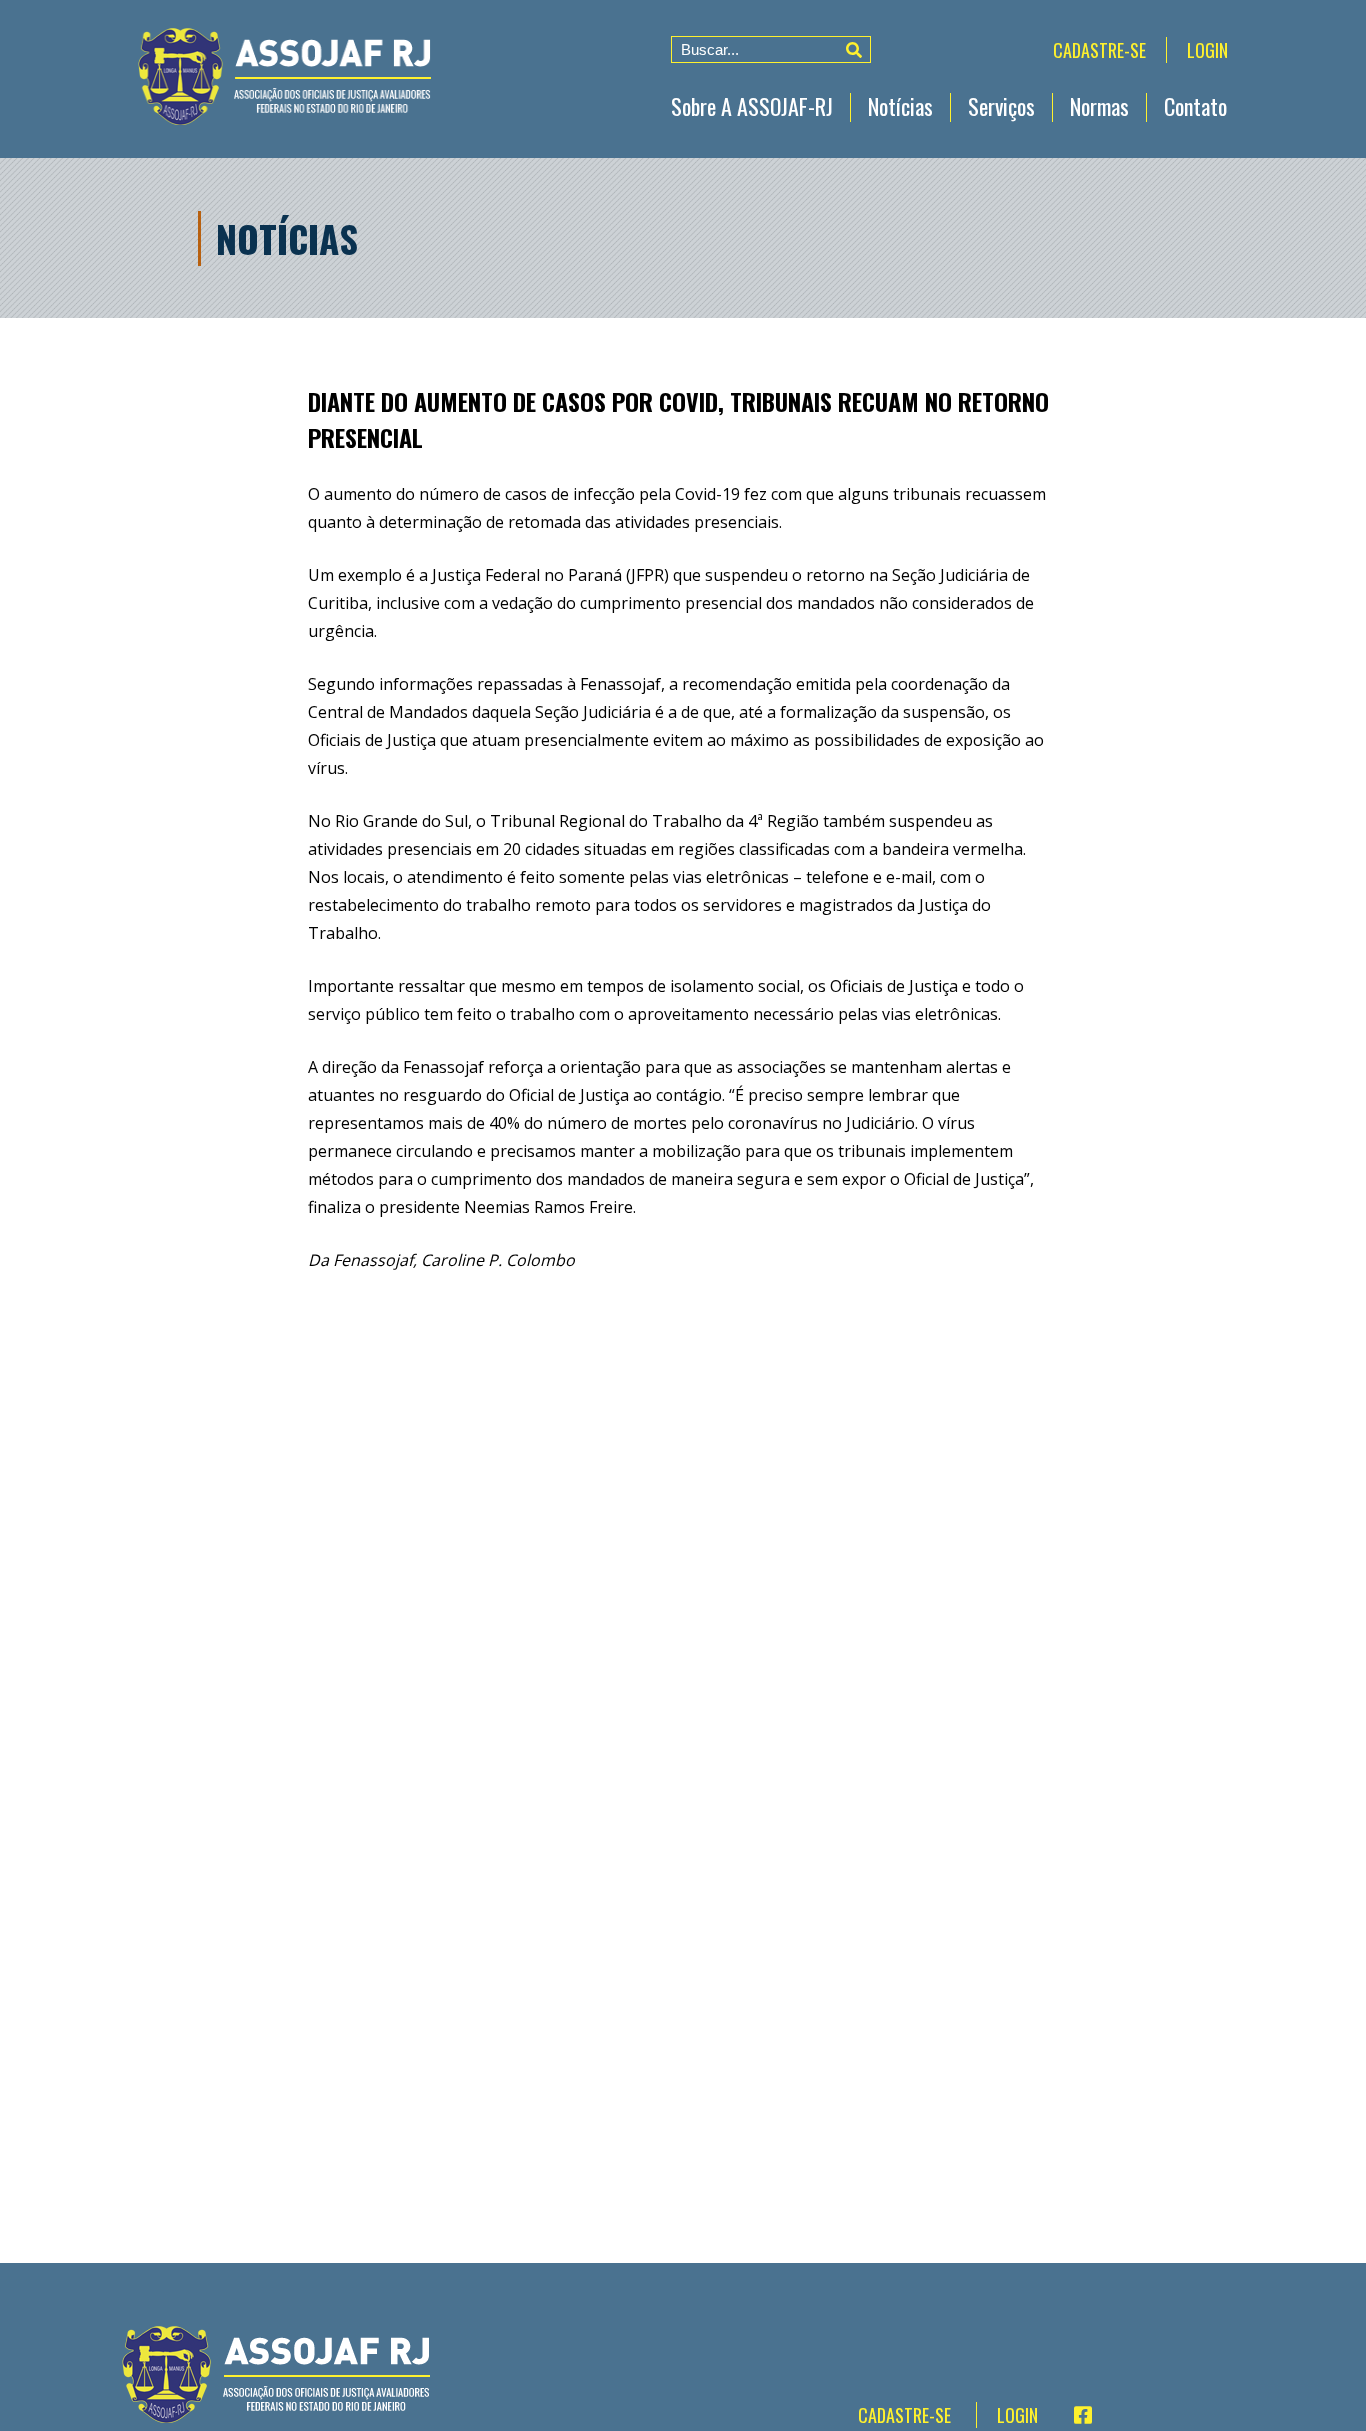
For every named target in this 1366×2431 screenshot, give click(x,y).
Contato (1195, 106)
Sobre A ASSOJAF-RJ (752, 106)
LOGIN (1207, 50)
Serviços (1001, 106)
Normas (1099, 106)
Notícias (900, 106)
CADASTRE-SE (1099, 50)
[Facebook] (1074, 2415)
